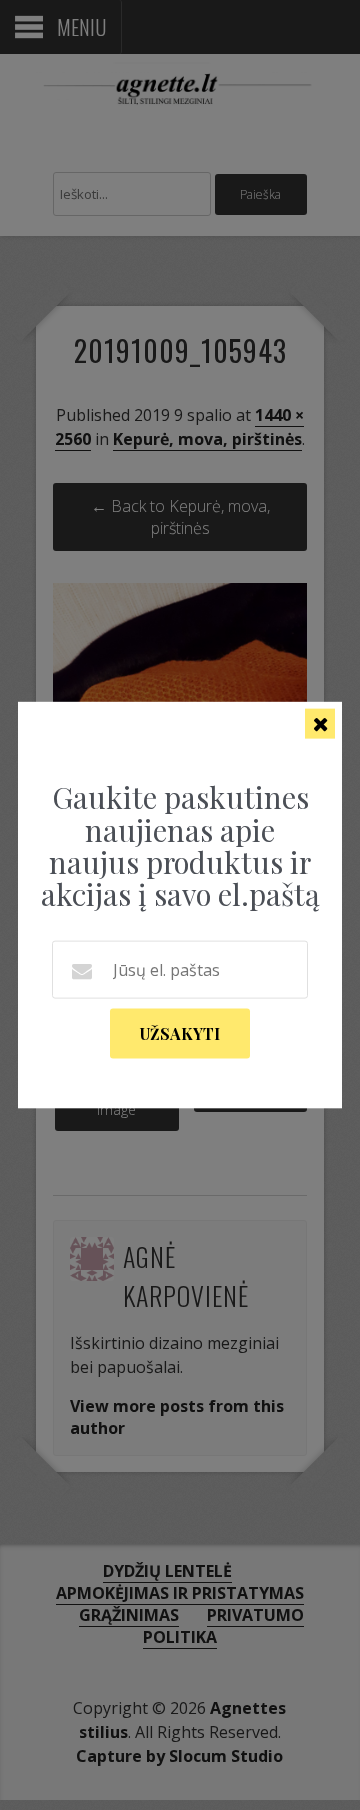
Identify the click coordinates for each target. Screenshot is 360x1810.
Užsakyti (180, 1032)
